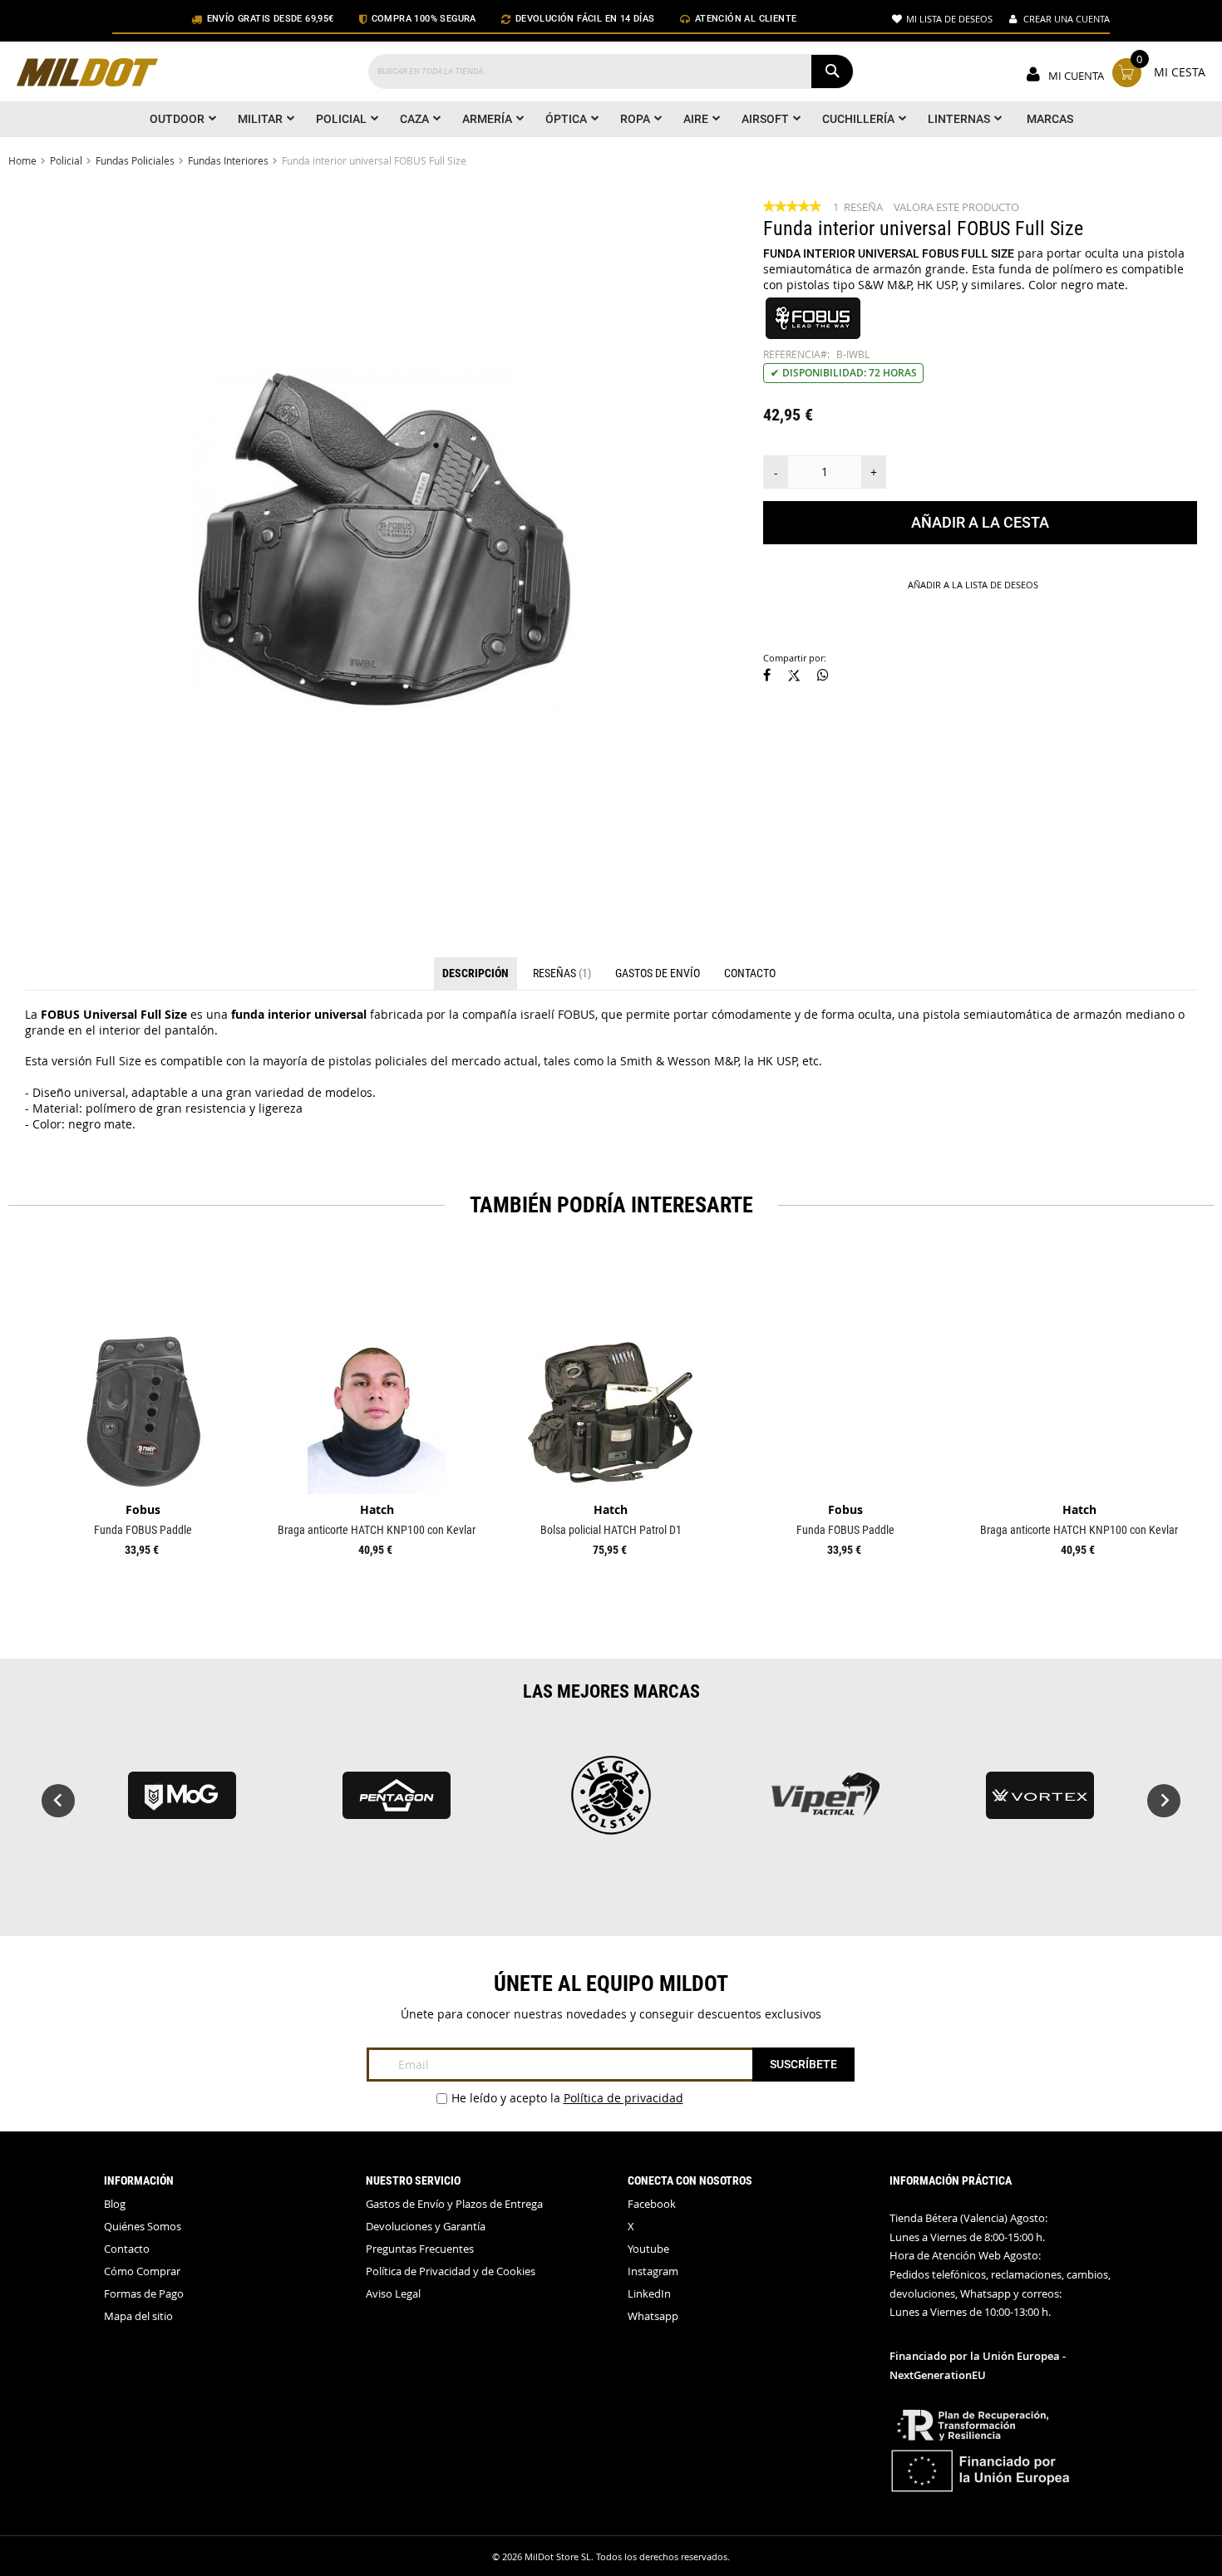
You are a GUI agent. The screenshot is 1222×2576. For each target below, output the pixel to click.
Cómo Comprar (142, 2271)
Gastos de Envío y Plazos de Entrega (454, 2204)
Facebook (652, 2204)
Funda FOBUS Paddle (143, 1530)
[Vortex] (1040, 1803)
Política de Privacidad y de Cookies (451, 2271)
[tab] (475, 974)
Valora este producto (956, 207)
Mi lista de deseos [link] (949, 19)
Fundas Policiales (135, 160)
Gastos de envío (658, 973)
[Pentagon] (397, 1803)
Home (22, 160)
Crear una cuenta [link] (1067, 19)
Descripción (475, 973)
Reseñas (560, 973)
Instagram (653, 2271)
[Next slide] (1164, 1801)
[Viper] (825, 1803)
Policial (66, 160)
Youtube (648, 2249)
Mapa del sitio (138, 2316)
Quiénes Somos (143, 2227)
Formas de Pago (144, 2294)
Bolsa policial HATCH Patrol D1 (611, 1530)
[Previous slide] (58, 1801)
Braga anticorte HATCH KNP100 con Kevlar (377, 1530)
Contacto (750, 973)
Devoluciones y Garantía (426, 2227)
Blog (115, 2204)
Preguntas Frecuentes (420, 2249)
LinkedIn (649, 2294)
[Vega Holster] (611, 1803)
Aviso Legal (393, 2294)
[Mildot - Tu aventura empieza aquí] (87, 74)
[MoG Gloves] (182, 1803)
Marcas (1050, 119)
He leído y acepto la (567, 2098)
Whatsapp (653, 2316)
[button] (767, 676)
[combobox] (611, 71)
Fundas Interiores (228, 160)
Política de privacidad (623, 2098)
